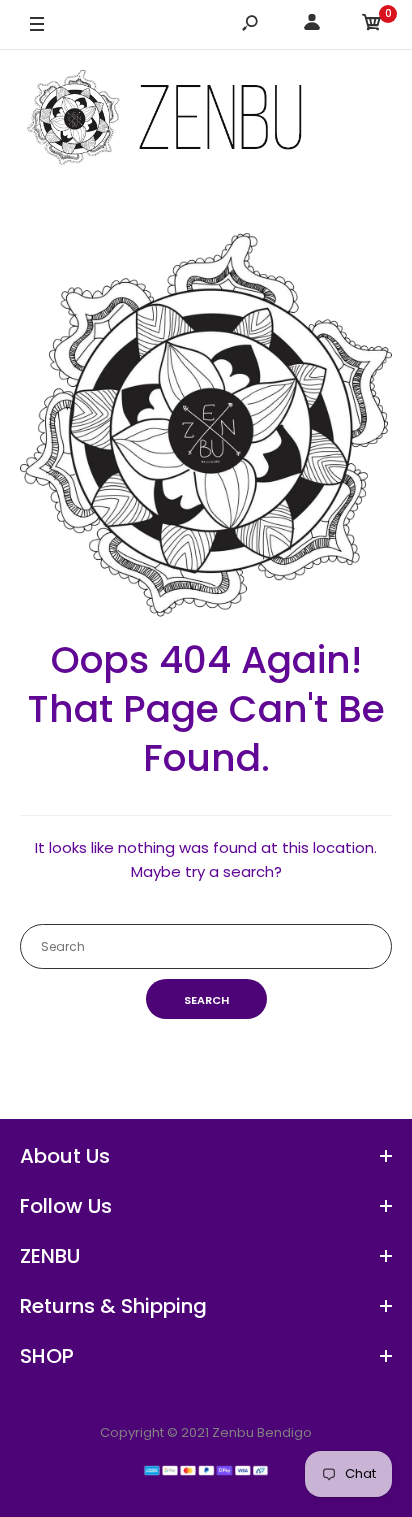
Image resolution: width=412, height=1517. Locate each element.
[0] (372, 25)
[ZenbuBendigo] (206, 120)
